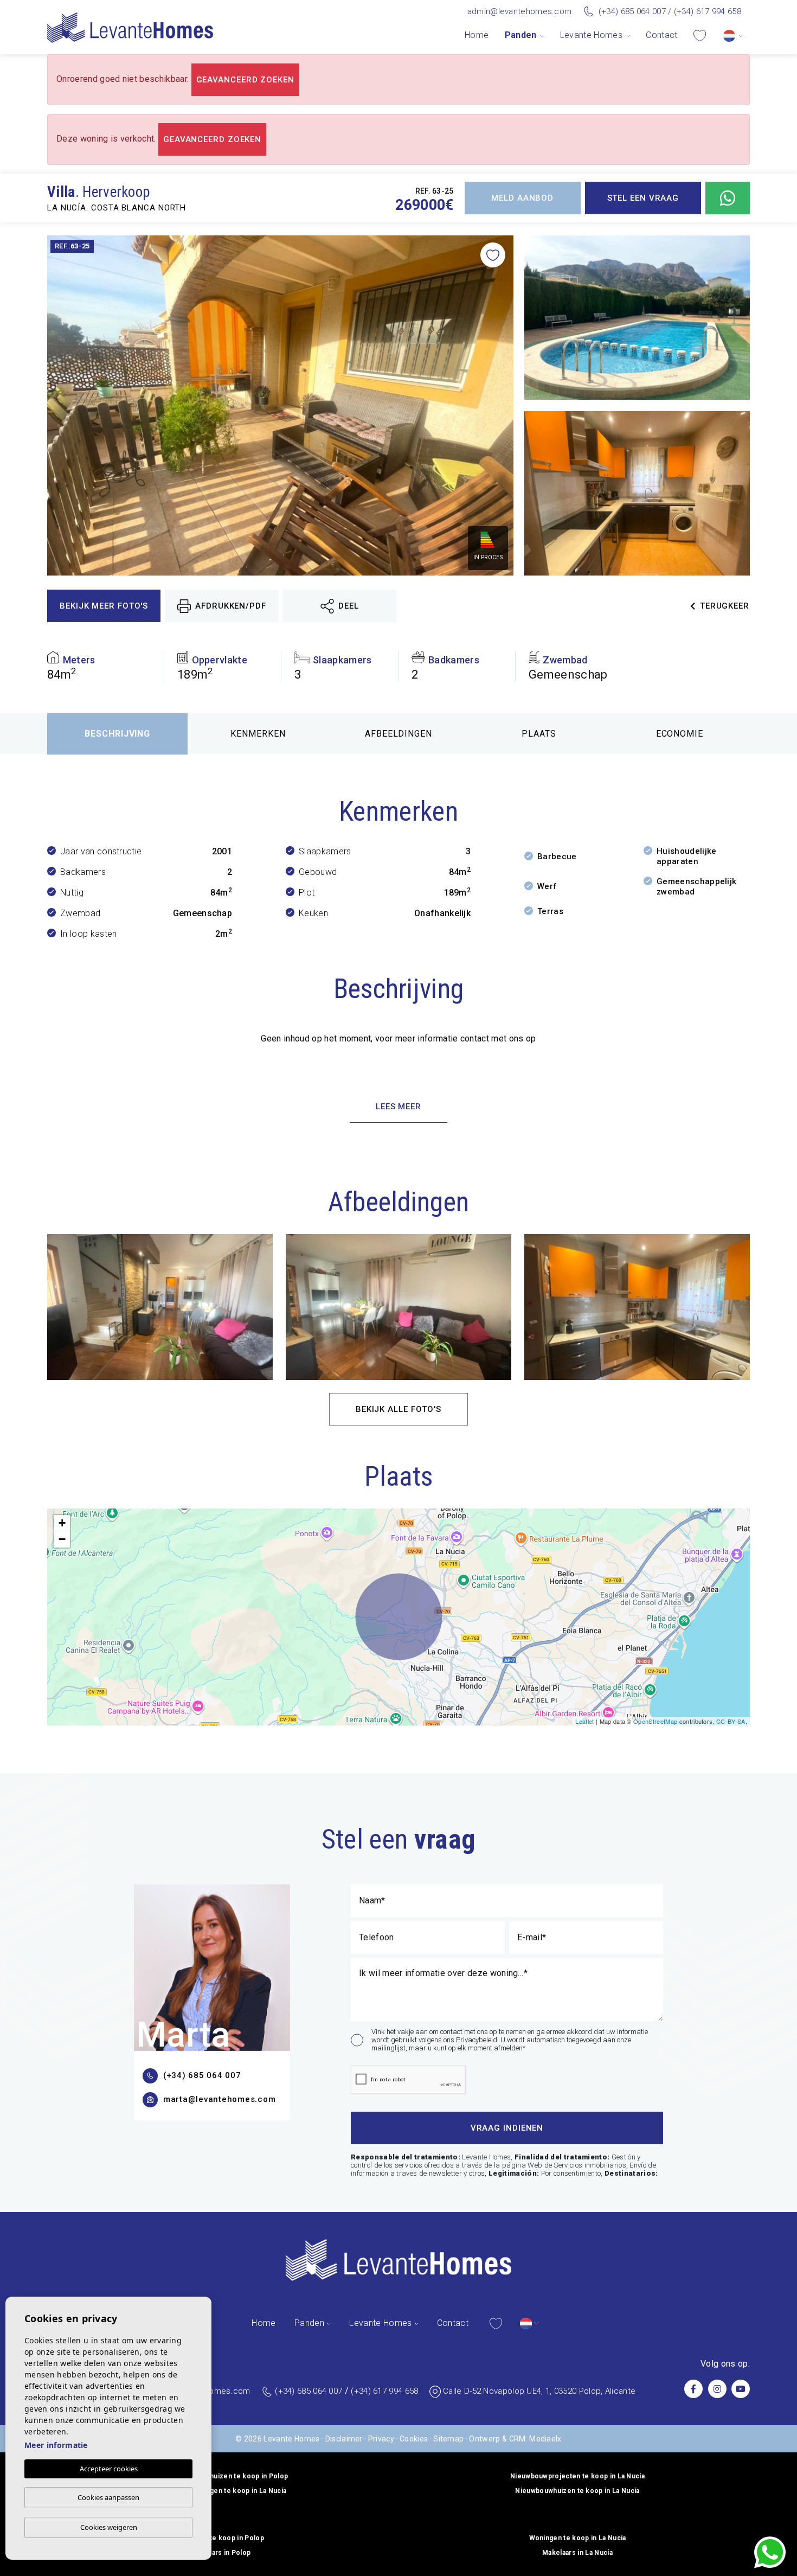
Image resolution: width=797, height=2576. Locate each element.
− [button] (62, 1539)
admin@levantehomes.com (520, 11)
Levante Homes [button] (591, 35)
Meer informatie (56, 2445)
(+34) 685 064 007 (632, 11)
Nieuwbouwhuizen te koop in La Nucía (577, 2491)
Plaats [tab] (539, 734)
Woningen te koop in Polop (220, 2538)
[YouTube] (741, 2389)
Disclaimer (344, 2439)
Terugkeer (725, 606)
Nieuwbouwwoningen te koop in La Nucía (220, 2491)
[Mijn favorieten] (700, 35)
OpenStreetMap (655, 1721)
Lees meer (398, 1107)
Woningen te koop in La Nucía (578, 2538)
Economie (680, 734)
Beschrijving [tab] (118, 734)
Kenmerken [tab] (258, 734)
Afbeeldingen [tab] (399, 734)
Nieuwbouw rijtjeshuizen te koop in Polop (220, 2476)
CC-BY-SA (731, 1721)
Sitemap (448, 2439)
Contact (661, 35)
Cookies (414, 2439)
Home (477, 35)
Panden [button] (521, 35)
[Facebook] (693, 2389)
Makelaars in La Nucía (577, 2553)
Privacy (381, 2439)
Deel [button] (349, 606)
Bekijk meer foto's (104, 606)
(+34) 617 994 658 (708, 11)
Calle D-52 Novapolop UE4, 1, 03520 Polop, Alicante (539, 2391)
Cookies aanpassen (108, 2497)
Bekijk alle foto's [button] (398, 1409)
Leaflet (584, 1721)
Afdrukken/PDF (231, 606)
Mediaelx (545, 2439)
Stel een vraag (643, 198)
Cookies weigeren (109, 2527)
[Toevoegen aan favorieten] (493, 255)
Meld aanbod (522, 198)
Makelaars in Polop (220, 2553)
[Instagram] (717, 2389)
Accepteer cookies (109, 2469)
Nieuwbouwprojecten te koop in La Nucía (577, 2476)
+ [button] (62, 1523)
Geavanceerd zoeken (245, 80)
